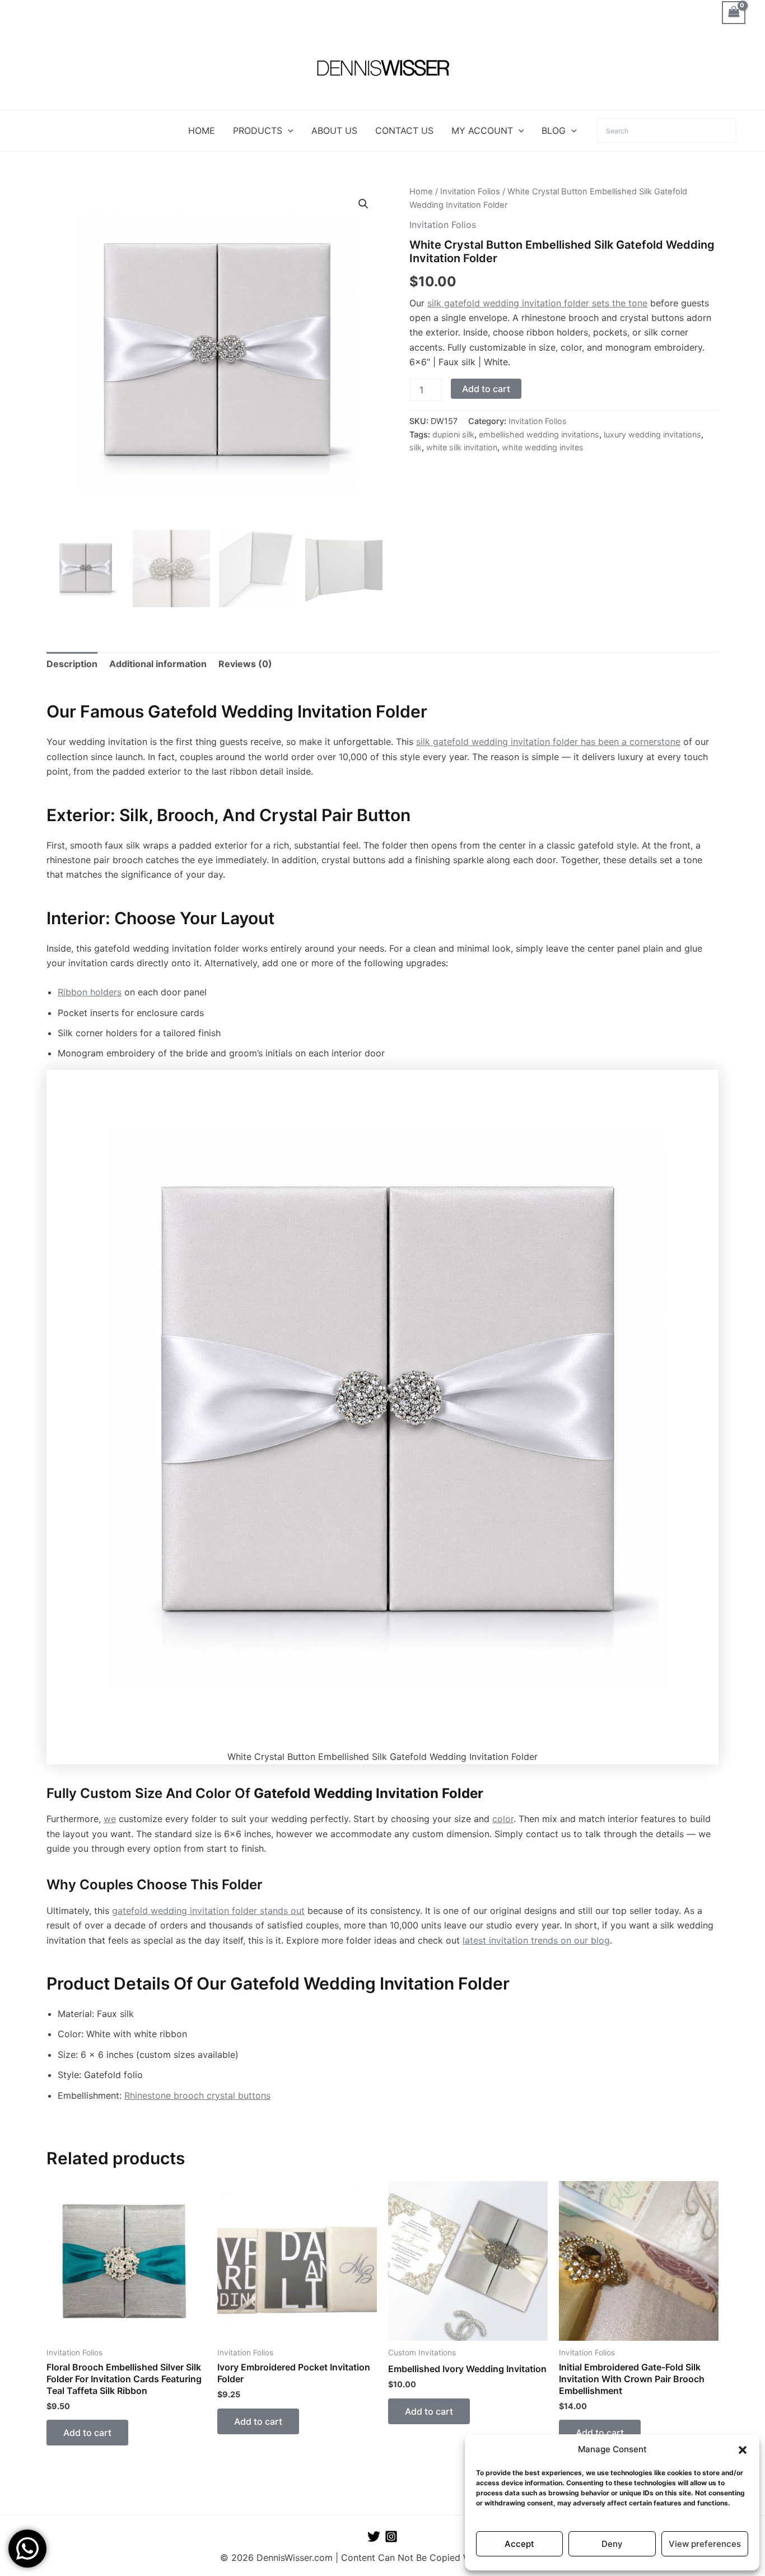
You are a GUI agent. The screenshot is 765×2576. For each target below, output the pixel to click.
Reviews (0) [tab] (245, 664)
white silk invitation (462, 447)
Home (421, 192)
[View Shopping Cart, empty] (734, 13)
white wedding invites (543, 447)
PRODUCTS (258, 131)
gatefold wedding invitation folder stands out (208, 1911)
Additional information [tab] (158, 664)
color (503, 1819)
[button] (743, 2450)
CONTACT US (404, 131)
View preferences (705, 2544)
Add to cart (486, 389)
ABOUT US (334, 131)
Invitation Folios (470, 192)
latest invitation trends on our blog (536, 1940)
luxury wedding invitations (652, 434)
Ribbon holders (90, 992)
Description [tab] (72, 664)
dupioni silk (453, 434)
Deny (612, 2544)
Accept (519, 2544)
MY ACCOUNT (482, 131)
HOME (202, 131)
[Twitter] (374, 2537)
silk (416, 447)
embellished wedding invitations (539, 434)
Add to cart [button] (87, 2433)
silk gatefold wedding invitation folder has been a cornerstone (548, 742)
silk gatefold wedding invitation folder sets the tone (537, 303)
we (110, 1819)
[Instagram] (391, 2537)
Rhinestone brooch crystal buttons (197, 2095)
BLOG (554, 131)
